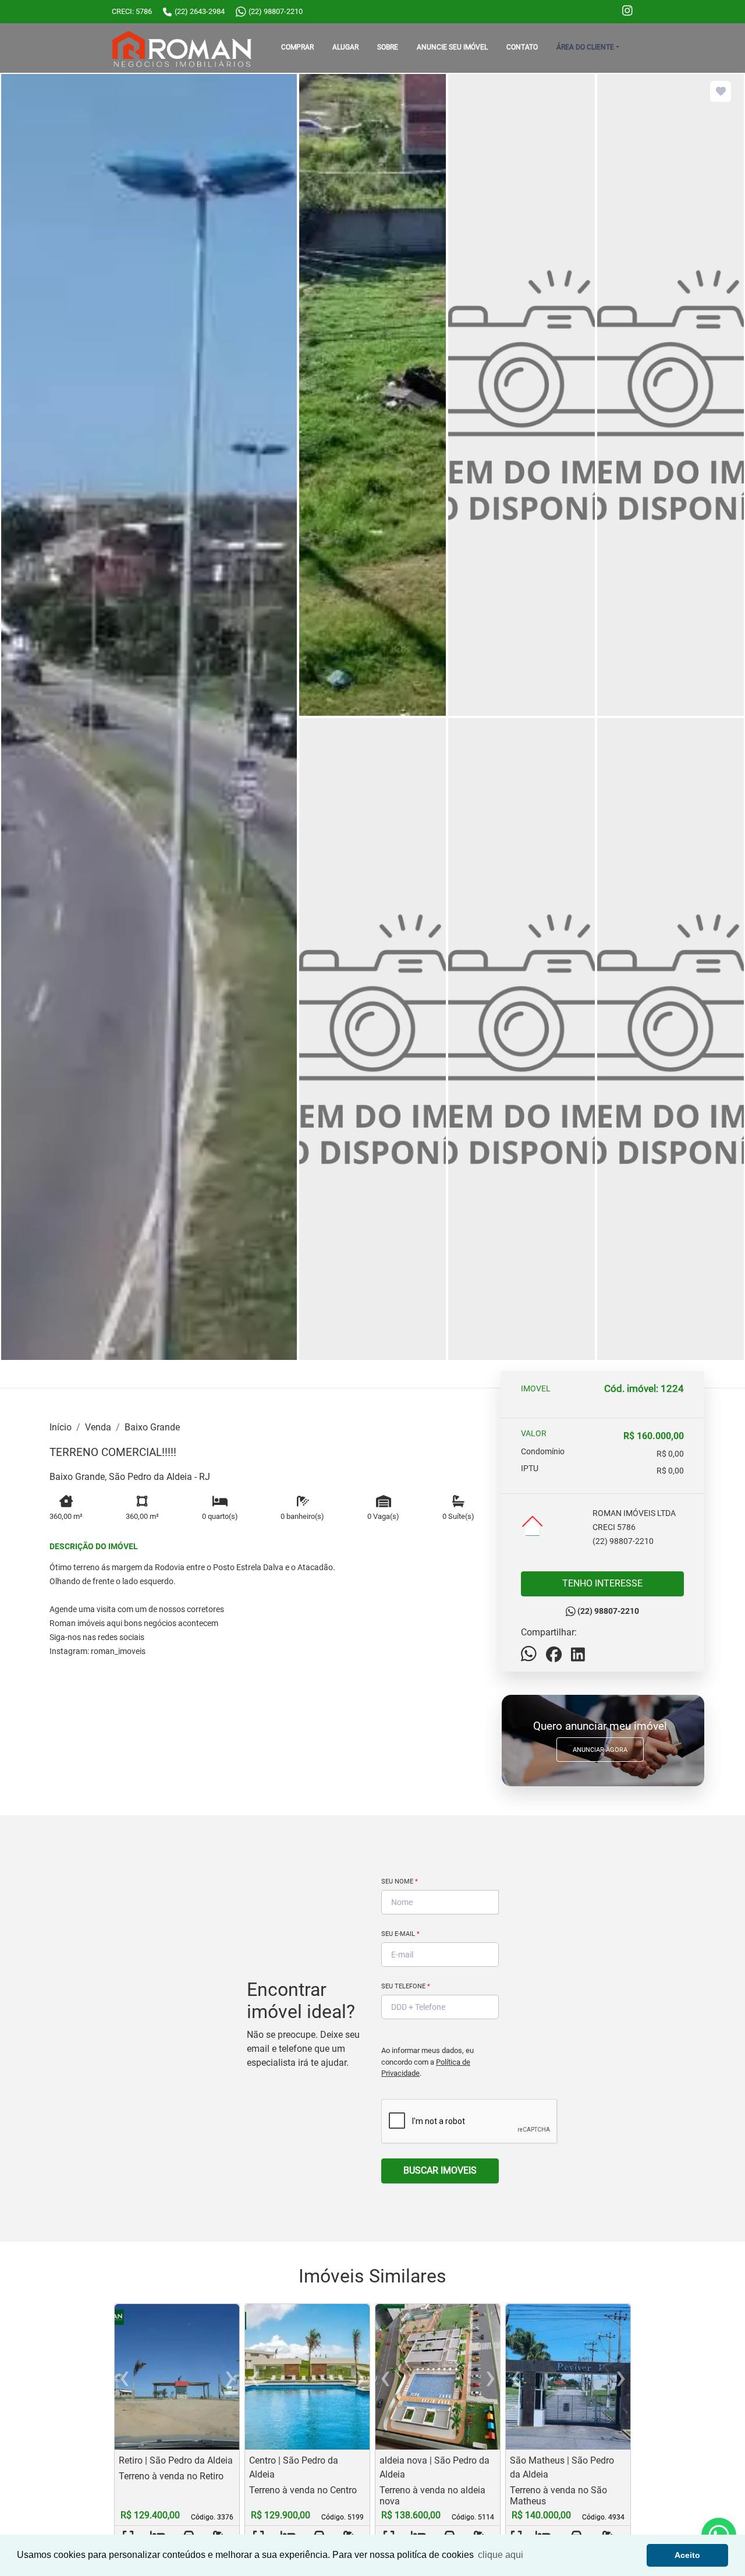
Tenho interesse (602, 1583)
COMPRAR (297, 47)
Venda (98, 1427)
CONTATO (522, 47)
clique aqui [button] (501, 2555)
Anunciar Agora (600, 1750)
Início (61, 1427)
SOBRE (388, 47)
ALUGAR (345, 47)
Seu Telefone (406, 1986)
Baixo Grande (152, 1427)
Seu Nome (400, 1881)
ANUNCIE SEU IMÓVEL (452, 47)
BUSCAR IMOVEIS (440, 2170)
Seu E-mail (400, 1934)
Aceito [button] (687, 2555)
